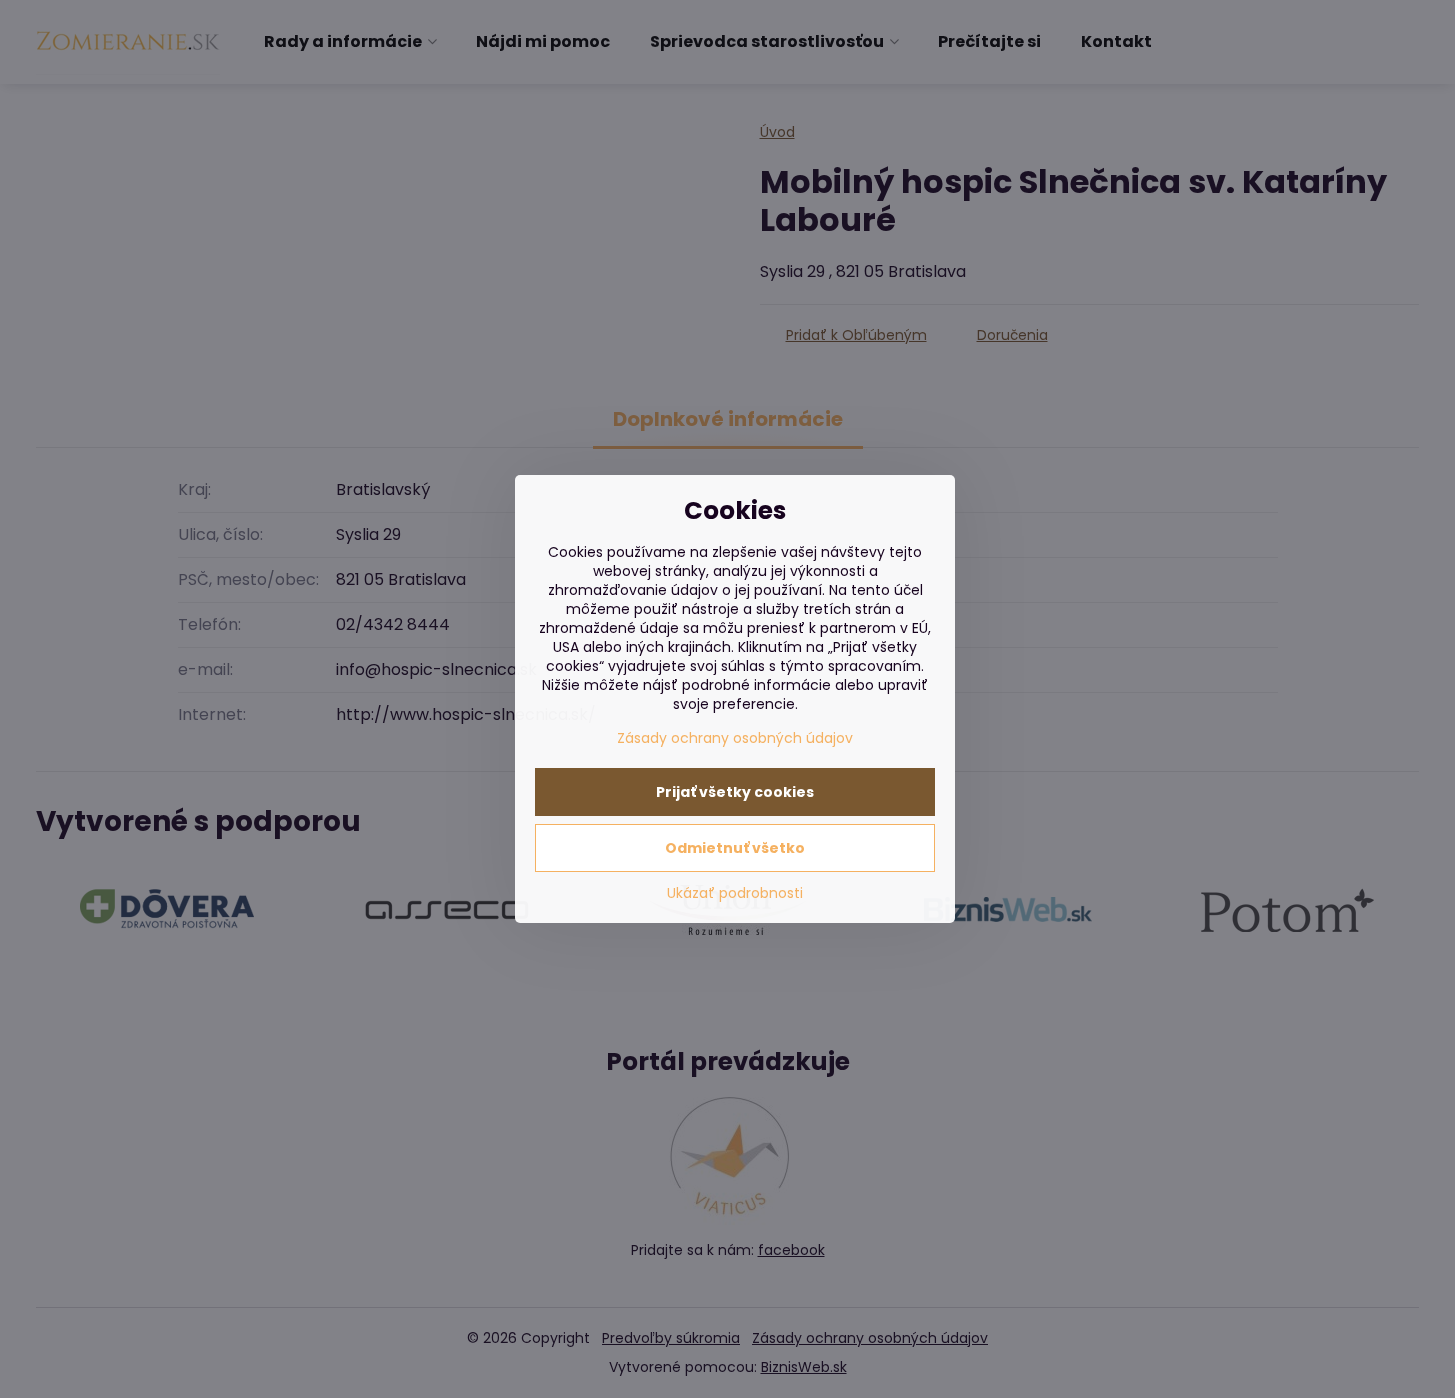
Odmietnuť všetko (735, 848)
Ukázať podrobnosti (735, 893)
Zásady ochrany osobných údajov (735, 738)
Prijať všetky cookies (735, 792)
